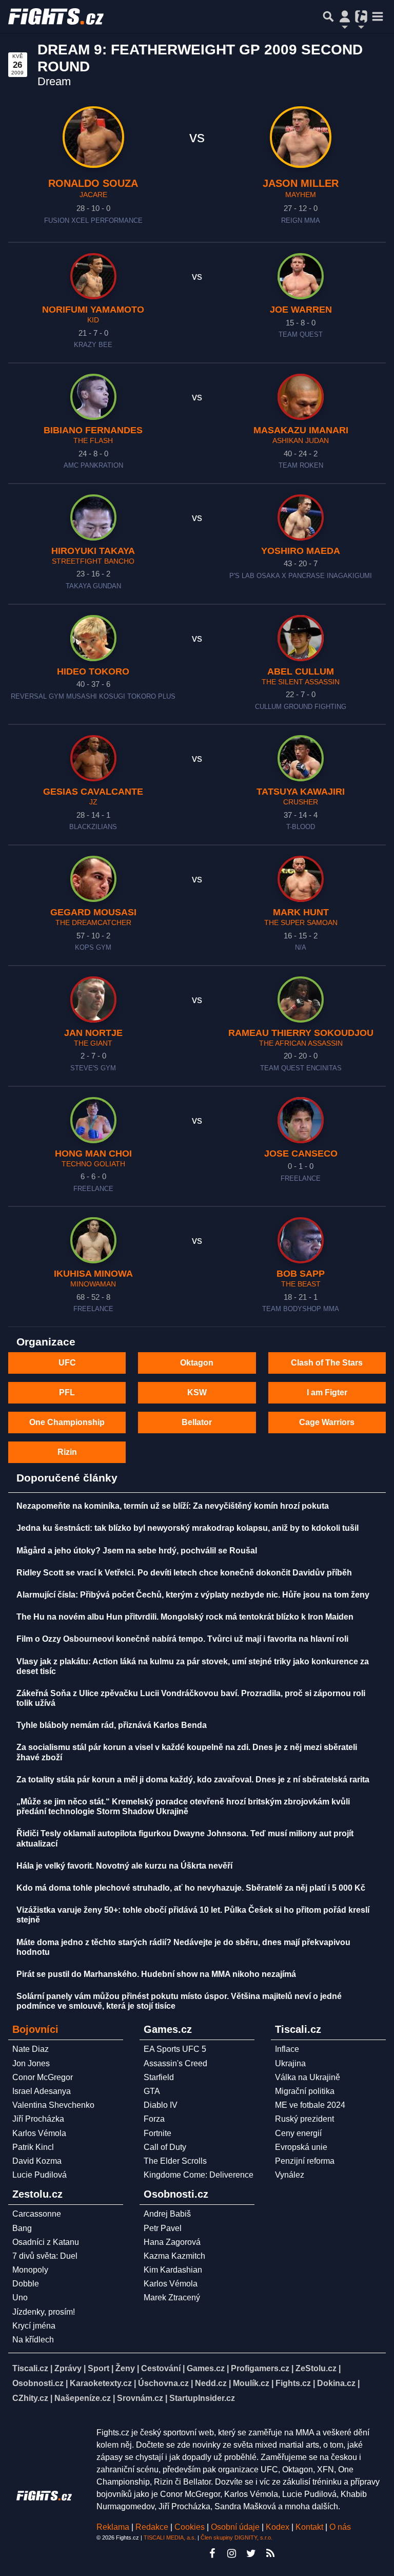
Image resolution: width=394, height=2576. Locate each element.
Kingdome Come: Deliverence (199, 2175)
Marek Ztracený (172, 2298)
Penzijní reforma (305, 2161)
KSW (197, 1392)
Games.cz (206, 2368)
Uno (20, 2298)
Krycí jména (34, 2326)
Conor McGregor (43, 2077)
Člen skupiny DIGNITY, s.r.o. (237, 2537)
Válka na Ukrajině (308, 2077)
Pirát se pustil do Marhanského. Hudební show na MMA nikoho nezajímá (156, 1974)
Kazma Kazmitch (174, 2256)
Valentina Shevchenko (53, 2105)
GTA (152, 2091)
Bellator (197, 1422)
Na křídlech (33, 2340)
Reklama (113, 2527)
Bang (22, 2228)
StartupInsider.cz (202, 2398)
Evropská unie (301, 2147)
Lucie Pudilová (40, 2175)
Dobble (26, 2284)
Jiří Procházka (38, 2119)
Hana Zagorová (172, 2242)
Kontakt (310, 2527)
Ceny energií (298, 2133)
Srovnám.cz (140, 2398)
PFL (67, 1392)
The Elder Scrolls (175, 2161)
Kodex (279, 2527)
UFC (67, 1363)
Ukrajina (290, 2063)
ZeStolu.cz (316, 2368)
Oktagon (197, 1363)
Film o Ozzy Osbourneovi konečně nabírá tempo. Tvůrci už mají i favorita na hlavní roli (182, 1639)
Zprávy (68, 2368)
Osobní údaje (235, 2527)
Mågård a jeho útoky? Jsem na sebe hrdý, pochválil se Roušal (137, 1551)
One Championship (67, 1422)
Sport (98, 2368)
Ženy (125, 2368)
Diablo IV (161, 2105)
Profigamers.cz (260, 2368)
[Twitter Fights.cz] (251, 2553)
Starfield (159, 2077)
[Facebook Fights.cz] (212, 2553)
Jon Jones (31, 2063)
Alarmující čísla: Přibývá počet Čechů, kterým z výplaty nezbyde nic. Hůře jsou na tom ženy (193, 1595)
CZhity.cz (30, 2398)
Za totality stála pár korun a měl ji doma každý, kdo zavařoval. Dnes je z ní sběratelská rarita (193, 1780)
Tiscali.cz (30, 2368)
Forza (154, 2119)
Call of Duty (165, 2147)
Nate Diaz (31, 2049)
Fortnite (157, 2133)
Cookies (190, 2527)
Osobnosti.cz (38, 2383)
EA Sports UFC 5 (175, 2049)
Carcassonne (37, 2214)
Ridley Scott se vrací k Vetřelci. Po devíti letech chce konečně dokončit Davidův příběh (184, 1573)
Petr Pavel (163, 2228)
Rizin (67, 1452)
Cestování (161, 2368)
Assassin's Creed (175, 2063)
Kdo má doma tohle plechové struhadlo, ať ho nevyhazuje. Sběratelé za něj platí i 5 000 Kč (191, 1888)
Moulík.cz (251, 2383)
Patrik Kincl (33, 2147)
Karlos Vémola (39, 2133)
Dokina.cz (336, 2383)
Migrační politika (305, 2091)
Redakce (152, 2527)
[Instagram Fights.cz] (231, 2553)
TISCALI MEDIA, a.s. (170, 2537)
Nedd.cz (211, 2383)
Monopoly (30, 2270)
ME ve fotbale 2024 (310, 2105)
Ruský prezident (304, 2119)
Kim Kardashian (173, 2270)
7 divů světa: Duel (45, 2256)
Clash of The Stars (327, 1363)
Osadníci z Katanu (46, 2242)
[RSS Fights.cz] (270, 2553)
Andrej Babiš (167, 2214)
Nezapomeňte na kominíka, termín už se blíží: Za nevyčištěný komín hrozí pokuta (173, 1506)
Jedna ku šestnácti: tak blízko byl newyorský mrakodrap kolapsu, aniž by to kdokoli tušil (188, 1528)
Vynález (290, 2175)
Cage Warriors (327, 1422)
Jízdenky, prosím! (44, 2312)
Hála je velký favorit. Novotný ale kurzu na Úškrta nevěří (124, 1866)
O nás (340, 2527)
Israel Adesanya (42, 2091)
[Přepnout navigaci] (345, 16)
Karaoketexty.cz (101, 2383)
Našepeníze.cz (83, 2398)
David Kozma (37, 2161)
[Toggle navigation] (378, 16)
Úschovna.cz (163, 2383)
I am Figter (327, 1392)
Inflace (287, 2049)
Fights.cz (293, 2383)
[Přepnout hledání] (328, 16)
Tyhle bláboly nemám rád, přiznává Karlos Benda (112, 1725)
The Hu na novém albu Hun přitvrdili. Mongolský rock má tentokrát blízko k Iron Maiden (185, 1617)
